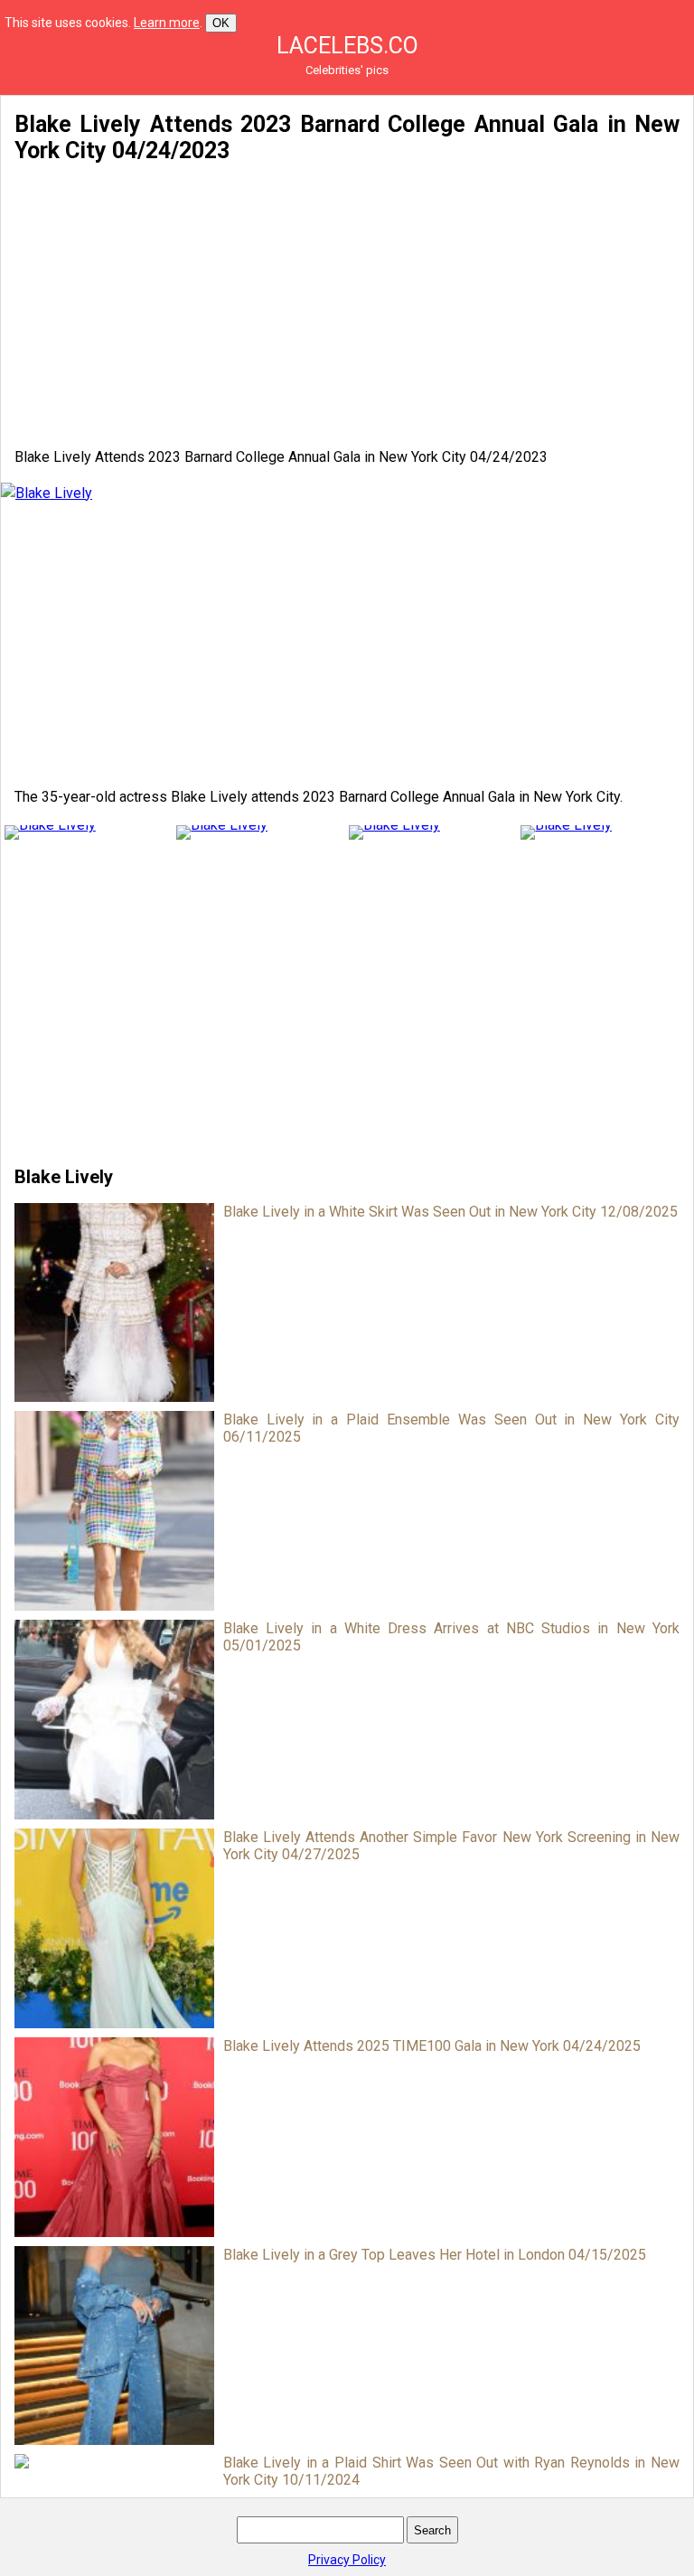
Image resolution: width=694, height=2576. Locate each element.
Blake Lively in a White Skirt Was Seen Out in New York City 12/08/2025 (450, 1212)
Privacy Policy (347, 2560)
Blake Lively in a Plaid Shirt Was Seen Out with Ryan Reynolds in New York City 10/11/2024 (451, 2471)
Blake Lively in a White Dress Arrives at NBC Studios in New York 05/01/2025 (451, 1637)
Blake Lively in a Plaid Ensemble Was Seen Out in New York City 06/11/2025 (451, 1428)
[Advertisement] (347, 306)
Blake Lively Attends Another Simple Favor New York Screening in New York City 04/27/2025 (451, 1846)
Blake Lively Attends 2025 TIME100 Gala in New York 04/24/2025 (432, 2046)
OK (221, 23)
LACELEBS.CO (347, 46)
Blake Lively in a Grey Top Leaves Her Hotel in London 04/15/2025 (435, 2255)
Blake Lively (64, 1177)
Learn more (167, 23)
